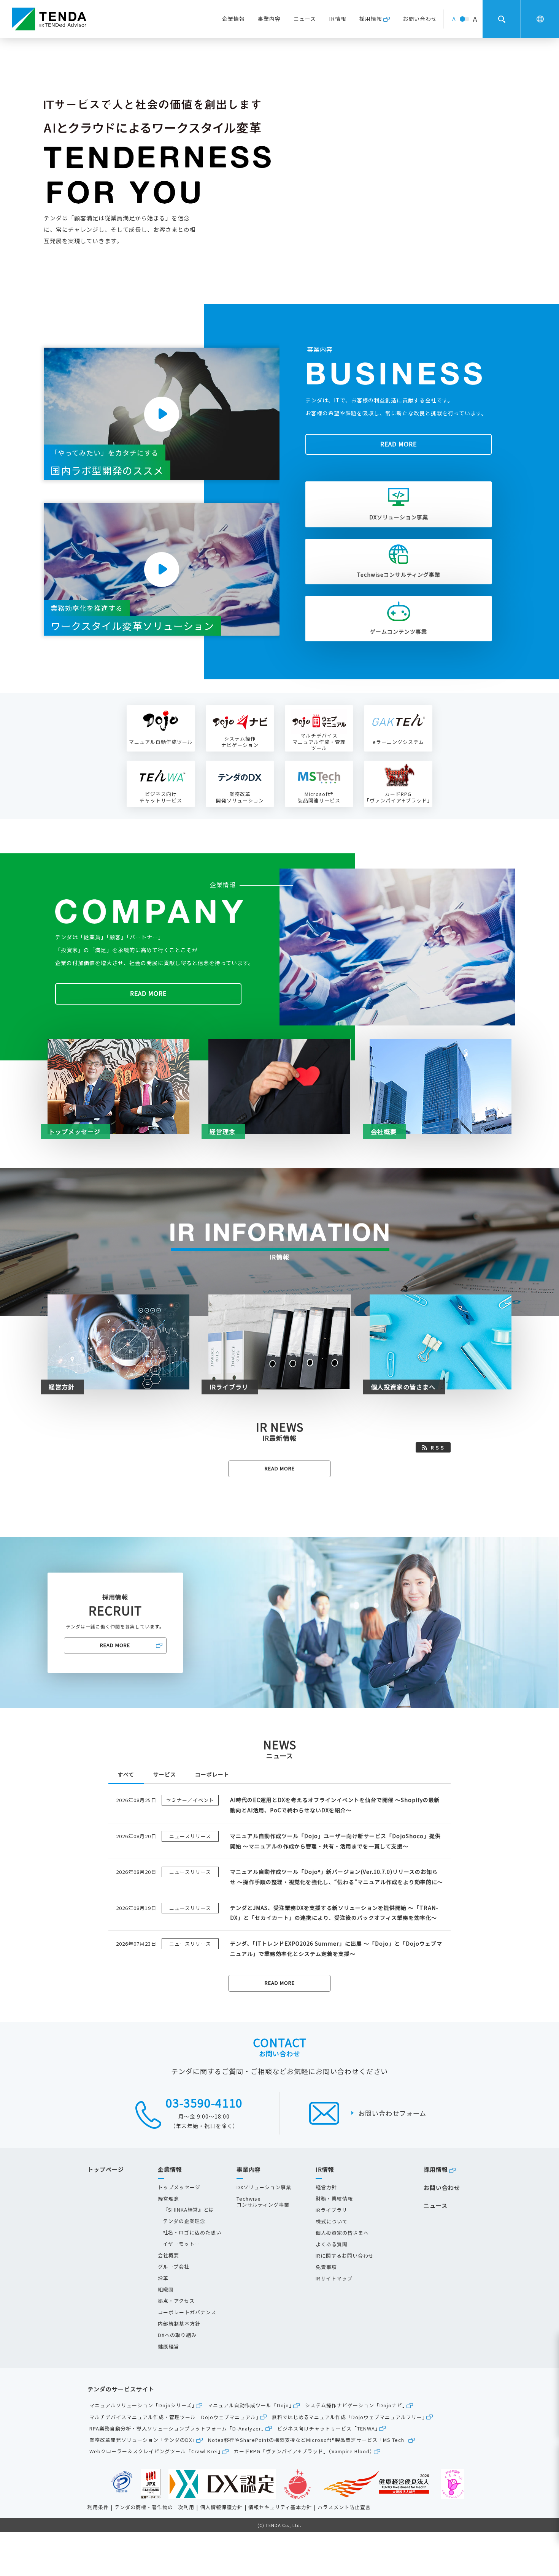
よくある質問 (332, 2244)
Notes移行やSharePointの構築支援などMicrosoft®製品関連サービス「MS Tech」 (309, 2440)
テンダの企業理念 (184, 2221)
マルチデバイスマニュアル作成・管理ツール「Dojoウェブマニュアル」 (175, 2417)
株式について (332, 2222)
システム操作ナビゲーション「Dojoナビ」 (356, 2405)
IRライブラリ (331, 2210)
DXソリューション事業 (399, 517)
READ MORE (399, 444)
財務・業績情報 (334, 2199)
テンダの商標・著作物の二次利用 (154, 2507)
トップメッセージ (179, 2187)
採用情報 (371, 19)
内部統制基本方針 (179, 2324)
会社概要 (168, 2255)
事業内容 (269, 19)
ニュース (305, 19)
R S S (438, 1448)
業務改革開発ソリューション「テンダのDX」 (143, 2440)
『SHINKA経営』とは (188, 2210)
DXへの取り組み (177, 2335)
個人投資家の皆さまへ (342, 2233)
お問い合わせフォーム (392, 2113)
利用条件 (98, 2507)
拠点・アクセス (176, 2301)
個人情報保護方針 (221, 2507)
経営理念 (168, 2199)
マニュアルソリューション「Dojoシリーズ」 (143, 2405)
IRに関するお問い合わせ (345, 2256)
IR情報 (338, 19)
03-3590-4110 (204, 2103)
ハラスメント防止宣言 (344, 2507)
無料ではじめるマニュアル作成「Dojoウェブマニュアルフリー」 (350, 2417)
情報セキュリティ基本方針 (280, 2507)
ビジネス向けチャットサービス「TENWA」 (329, 2428)
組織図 (166, 2290)
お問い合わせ (420, 19)
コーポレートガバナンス (187, 2312)
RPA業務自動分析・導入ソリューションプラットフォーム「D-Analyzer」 (178, 2428)
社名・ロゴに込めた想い (192, 2233)
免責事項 (326, 2267)
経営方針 (326, 2187)
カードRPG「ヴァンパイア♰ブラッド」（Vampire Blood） (304, 2451)
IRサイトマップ (334, 2279)
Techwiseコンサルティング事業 (399, 574)
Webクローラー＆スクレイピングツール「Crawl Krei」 (156, 2451)
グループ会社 (174, 2267)
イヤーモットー (181, 2244)
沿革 (163, 2278)
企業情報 (233, 19)
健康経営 (168, 2347)
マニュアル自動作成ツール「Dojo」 (251, 2405)
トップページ (106, 2170)
